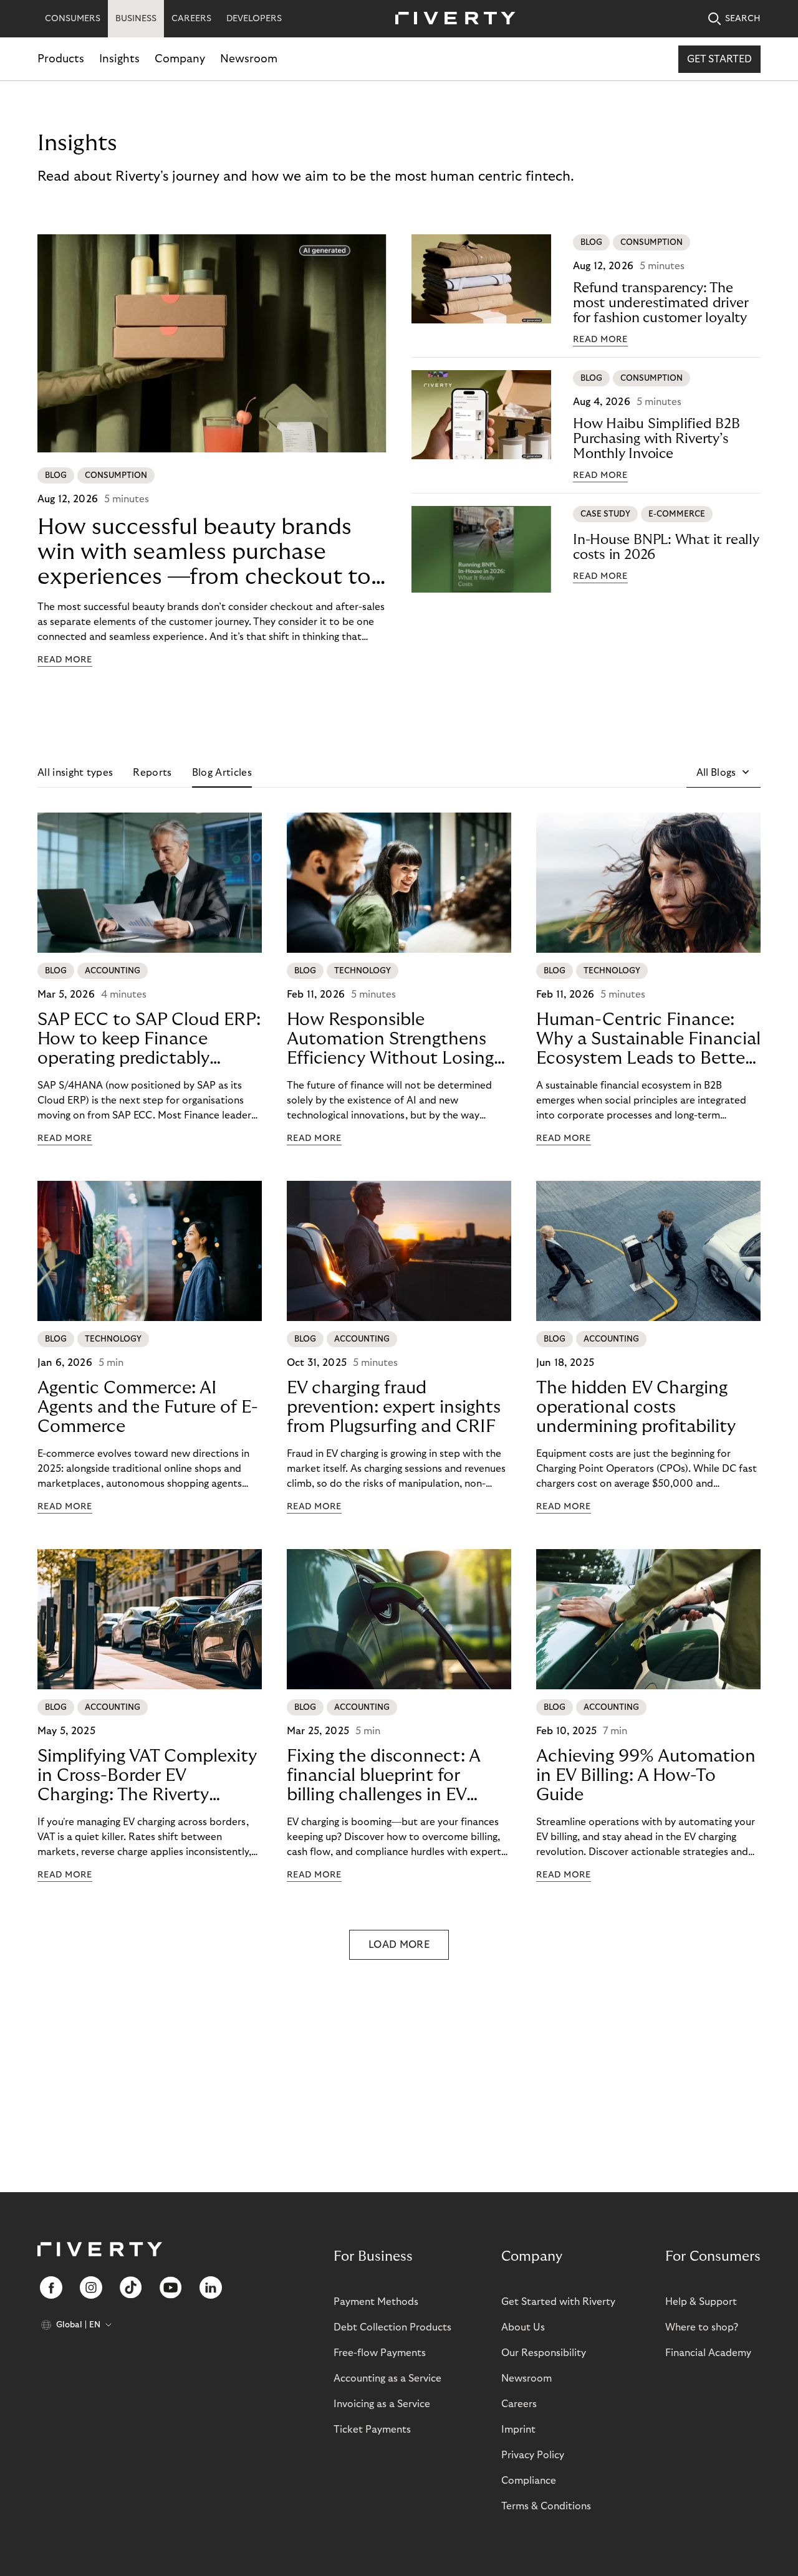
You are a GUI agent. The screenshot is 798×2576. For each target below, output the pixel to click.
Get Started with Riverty (558, 2302)
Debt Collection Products (392, 2327)
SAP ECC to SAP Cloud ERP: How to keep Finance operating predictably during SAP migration (149, 1039)
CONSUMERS (73, 19)
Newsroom (249, 59)
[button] (723, 773)
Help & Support (701, 2302)
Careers (519, 2404)
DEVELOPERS (254, 19)
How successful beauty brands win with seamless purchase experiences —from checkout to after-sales (204, 552)
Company (180, 59)
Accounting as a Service (387, 2378)
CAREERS (191, 19)
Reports (152, 773)
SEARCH (743, 19)
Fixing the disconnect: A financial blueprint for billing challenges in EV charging (383, 1776)
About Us (523, 2327)
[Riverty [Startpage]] (451, 19)
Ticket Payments (372, 2430)
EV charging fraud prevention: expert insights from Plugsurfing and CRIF (394, 1407)
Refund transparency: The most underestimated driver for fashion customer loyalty (661, 303)
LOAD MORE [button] (399, 1945)
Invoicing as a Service (382, 2404)
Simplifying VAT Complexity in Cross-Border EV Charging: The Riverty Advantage (147, 1776)
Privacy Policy (533, 2455)
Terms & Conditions (546, 2506)
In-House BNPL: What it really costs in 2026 (666, 547)
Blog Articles (222, 773)
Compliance (529, 2481)
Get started (719, 59)
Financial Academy (708, 2353)
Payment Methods (376, 2302)
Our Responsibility (544, 2353)
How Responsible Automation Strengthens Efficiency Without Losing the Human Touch (390, 1039)
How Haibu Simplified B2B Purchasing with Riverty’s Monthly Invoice (656, 439)
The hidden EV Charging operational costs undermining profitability (636, 1407)
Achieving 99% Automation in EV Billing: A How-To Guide (646, 1776)
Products (61, 59)
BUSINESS (136, 19)
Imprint (518, 2430)
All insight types (75, 773)
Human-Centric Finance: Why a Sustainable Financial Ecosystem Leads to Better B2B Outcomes (648, 1039)
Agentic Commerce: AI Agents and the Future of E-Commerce (148, 1407)
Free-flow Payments (380, 2353)
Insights (119, 59)
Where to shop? (702, 2327)
